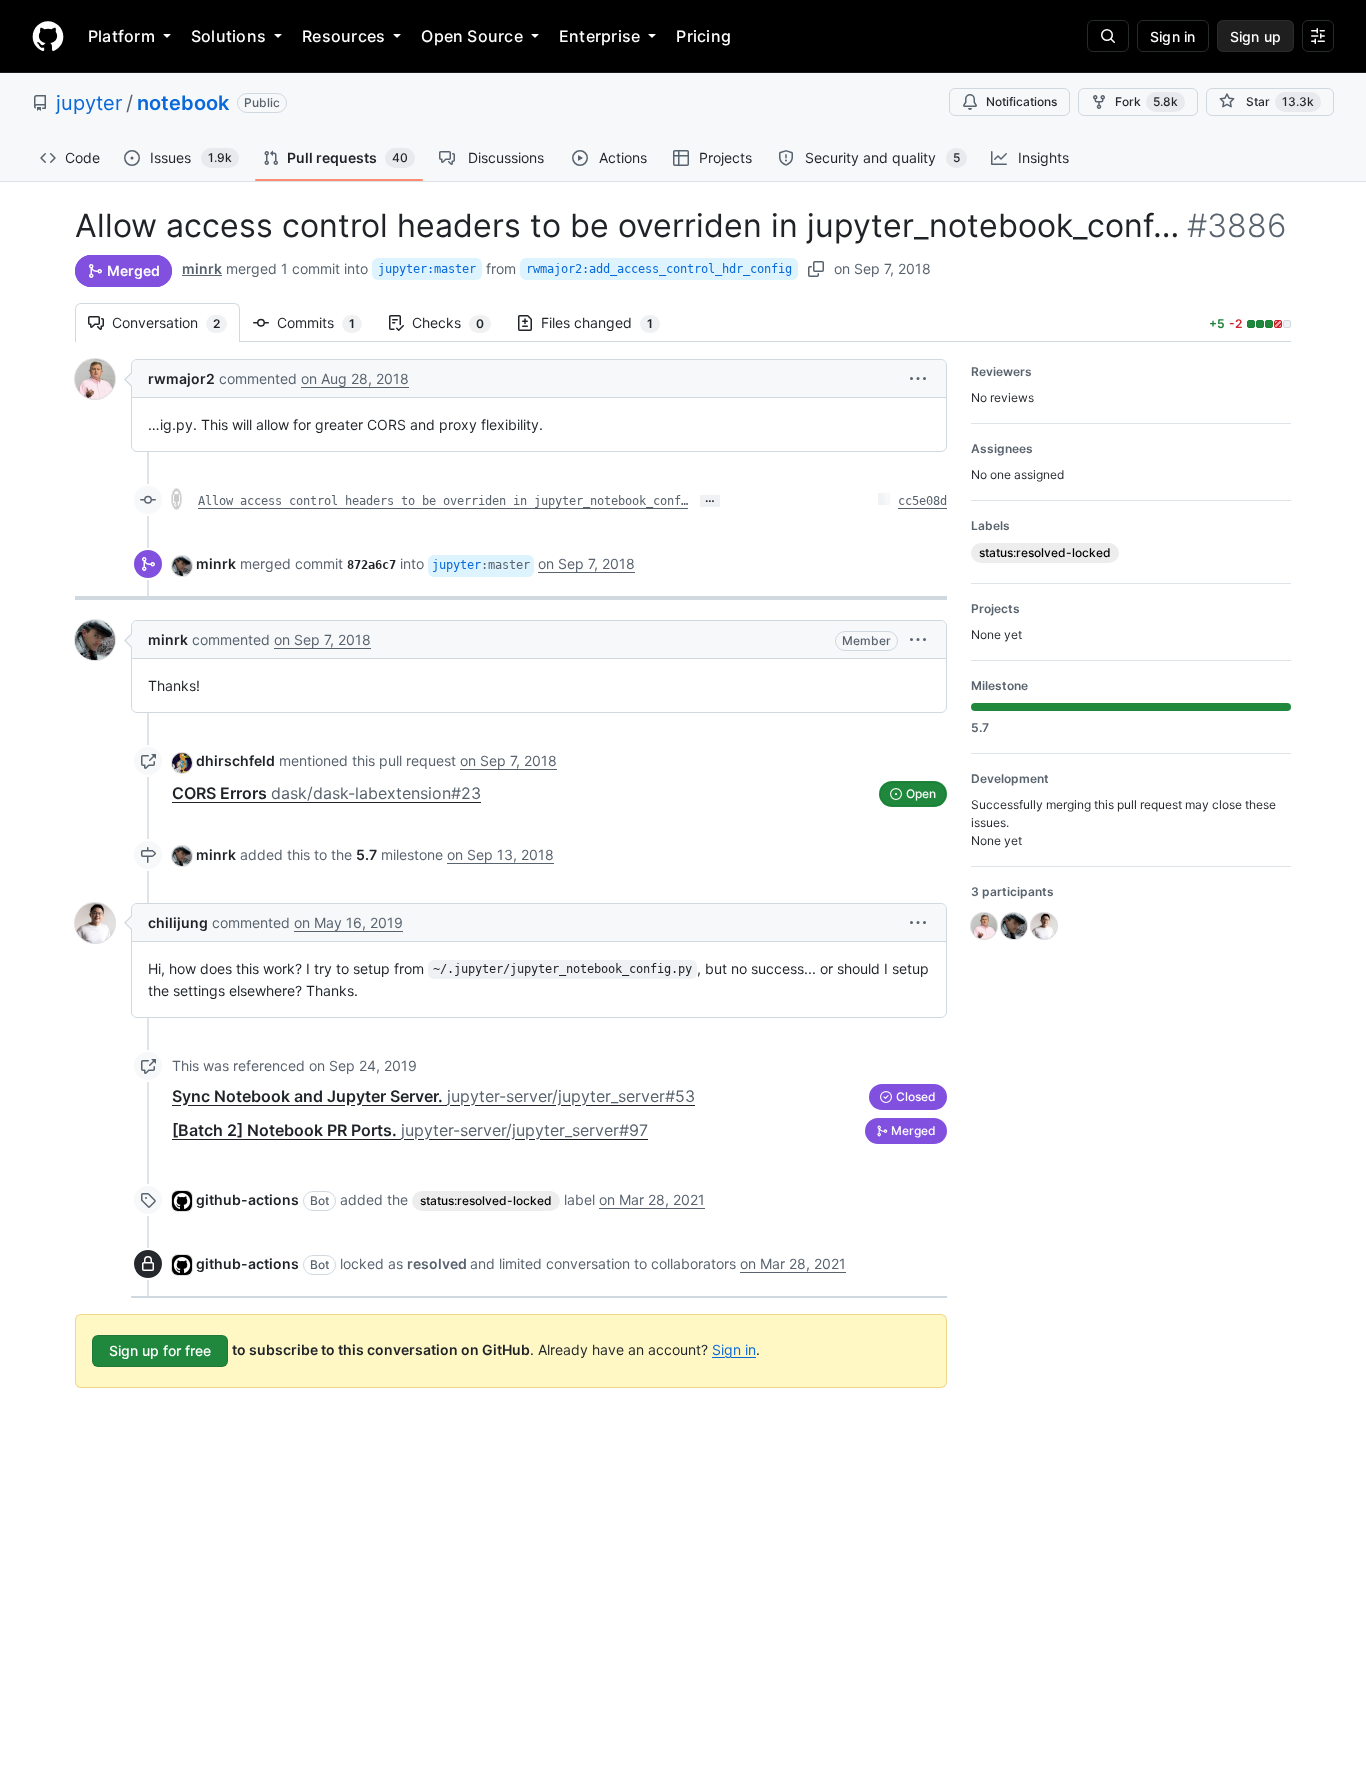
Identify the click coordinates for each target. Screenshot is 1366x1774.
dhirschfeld (235, 760)
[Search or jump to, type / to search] (1108, 36)
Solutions (228, 36)
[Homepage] (48, 36)
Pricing (703, 36)
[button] (918, 378)
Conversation (176, 322)
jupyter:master (427, 269)
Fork (1146, 101)
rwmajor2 (181, 378)
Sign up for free (160, 1350)
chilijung (178, 922)
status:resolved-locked (486, 1200)
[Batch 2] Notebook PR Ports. (410, 1130)
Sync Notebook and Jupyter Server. (433, 1096)
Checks (458, 322)
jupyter (89, 103)
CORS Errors (326, 793)
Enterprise (599, 36)
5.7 (366, 854)
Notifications (1021, 101)
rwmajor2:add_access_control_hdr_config (659, 269)
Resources (343, 36)
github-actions (247, 1199)
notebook (183, 103)
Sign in (734, 1348)
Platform (121, 36)
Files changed (607, 322)
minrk (202, 268)
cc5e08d (922, 501)
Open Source (472, 36)
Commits (326, 322)
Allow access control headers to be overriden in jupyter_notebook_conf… (443, 501)
